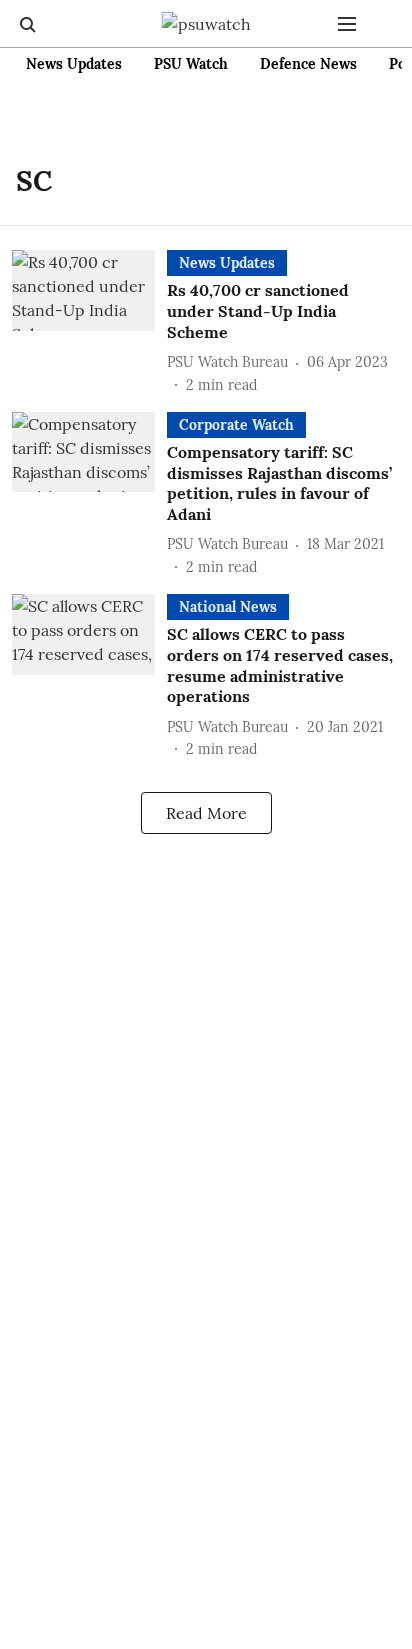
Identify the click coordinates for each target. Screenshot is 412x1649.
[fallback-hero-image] (89, 322)
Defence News (308, 64)
